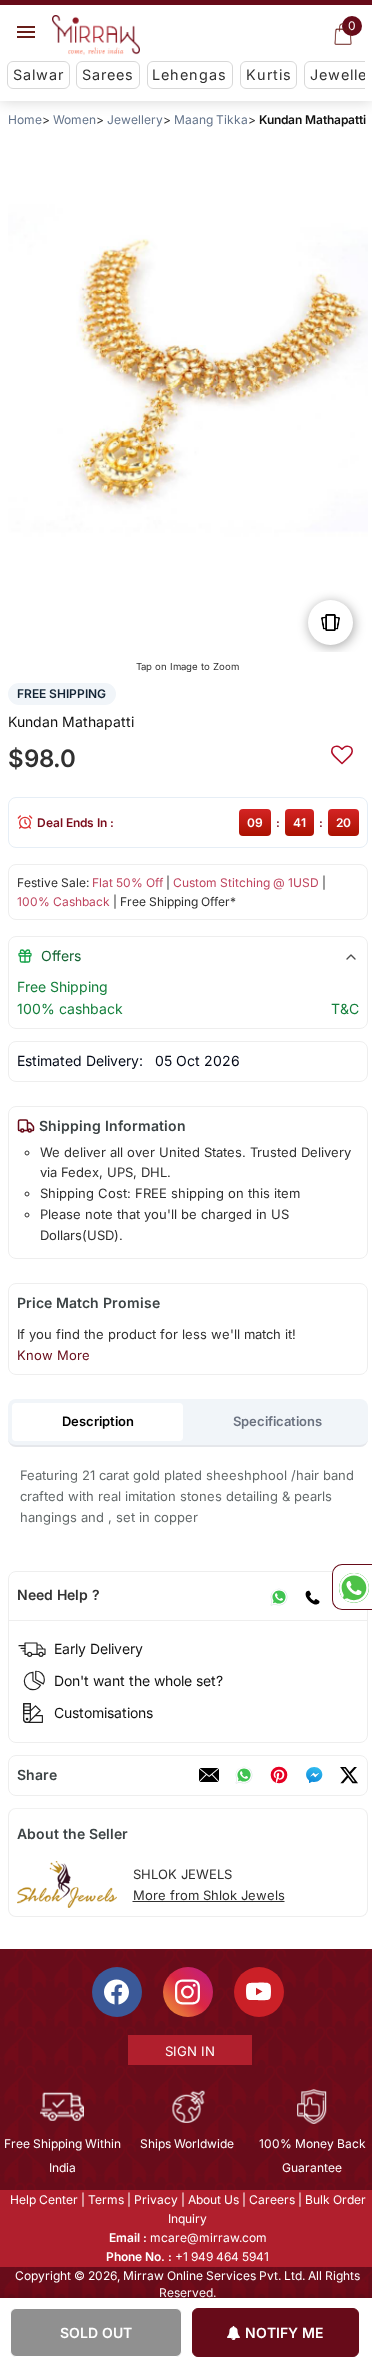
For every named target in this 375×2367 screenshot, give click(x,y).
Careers (270, 2199)
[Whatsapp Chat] (352, 1587)
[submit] (341, 752)
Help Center (42, 2199)
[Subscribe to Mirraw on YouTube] (257, 1992)
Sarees (108, 74)
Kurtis (269, 74)
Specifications (277, 1421)
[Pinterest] (278, 1775)
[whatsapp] (243, 1775)
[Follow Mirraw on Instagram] (186, 1992)
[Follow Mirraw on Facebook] (115, 1992)
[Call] (311, 1595)
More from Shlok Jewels (208, 1895)
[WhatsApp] (278, 1595)
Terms (104, 2199)
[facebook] (313, 1775)
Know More (52, 1355)
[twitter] (348, 1775)
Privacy (154, 2199)
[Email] (208, 1775)
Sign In (188, 2051)
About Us (211, 2199)
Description (97, 1421)
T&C (344, 1008)
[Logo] (96, 35)
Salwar (38, 74)
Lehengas (189, 74)
